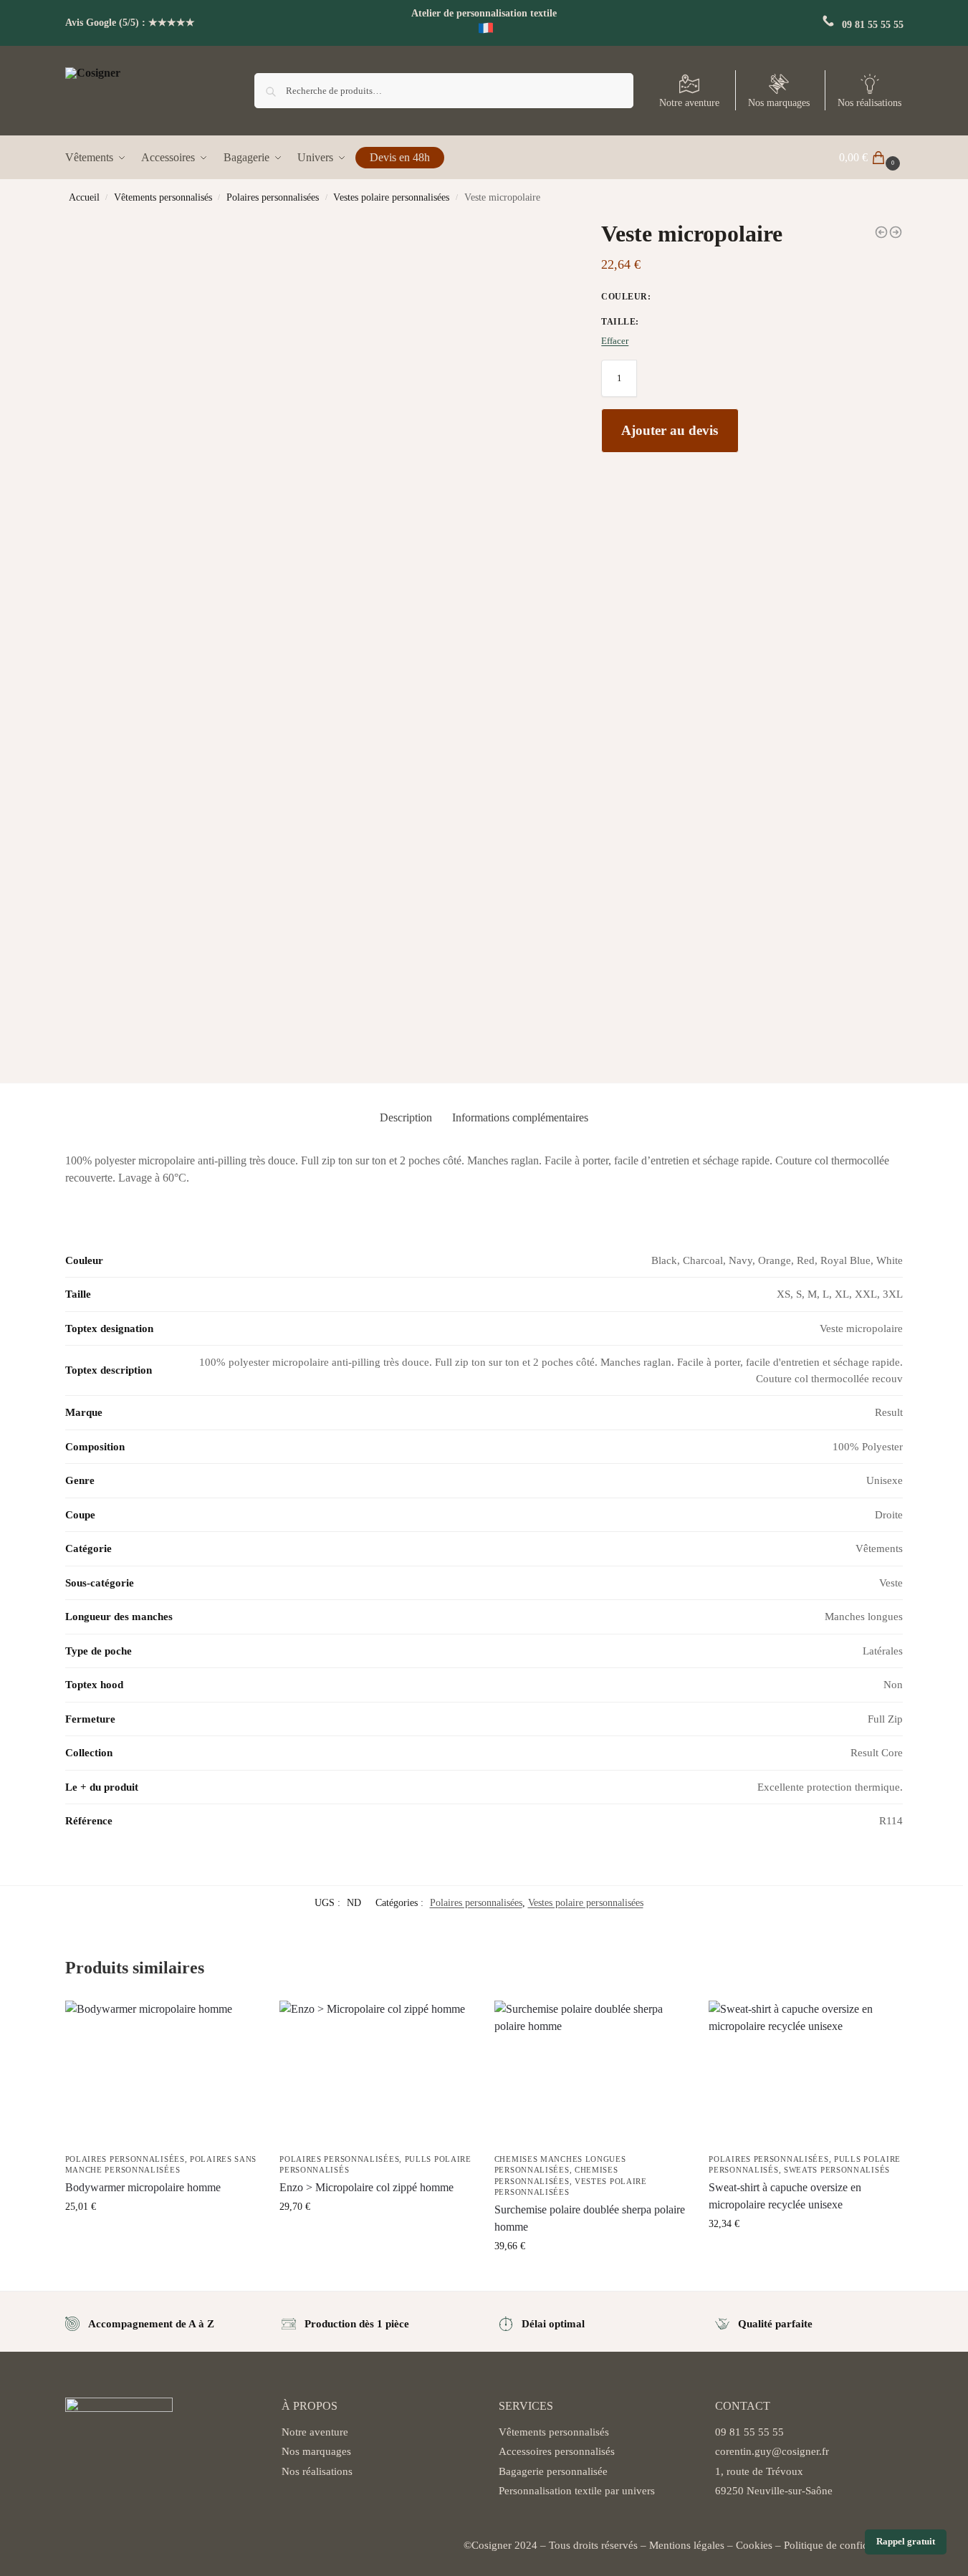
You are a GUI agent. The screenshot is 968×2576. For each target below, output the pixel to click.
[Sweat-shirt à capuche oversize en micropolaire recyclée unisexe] (805, 2073)
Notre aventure (689, 103)
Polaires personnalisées (273, 197)
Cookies (754, 2545)
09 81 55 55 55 (873, 25)
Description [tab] (406, 1117)
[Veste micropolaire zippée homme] (881, 232)
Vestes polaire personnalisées (391, 197)
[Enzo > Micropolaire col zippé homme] (376, 2073)
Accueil (84, 197)
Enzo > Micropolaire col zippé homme (366, 2187)
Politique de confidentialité (844, 2545)
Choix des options (162, 2237)
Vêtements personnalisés (163, 197)
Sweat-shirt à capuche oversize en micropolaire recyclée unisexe (785, 2196)
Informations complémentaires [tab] (520, 1117)
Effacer (615, 341)
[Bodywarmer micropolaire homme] (896, 232)
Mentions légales (687, 2545)
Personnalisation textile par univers (577, 2491)
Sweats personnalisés (837, 2170)
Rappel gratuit (906, 2542)
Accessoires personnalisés (557, 2451)
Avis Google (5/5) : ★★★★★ (130, 23)
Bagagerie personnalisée (553, 2471)
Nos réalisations (869, 103)
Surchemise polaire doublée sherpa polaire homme (590, 2218)
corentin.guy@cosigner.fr (772, 2451)
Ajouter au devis (670, 430)
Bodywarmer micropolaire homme (143, 2187)
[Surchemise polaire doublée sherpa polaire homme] (591, 2073)
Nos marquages (779, 103)
